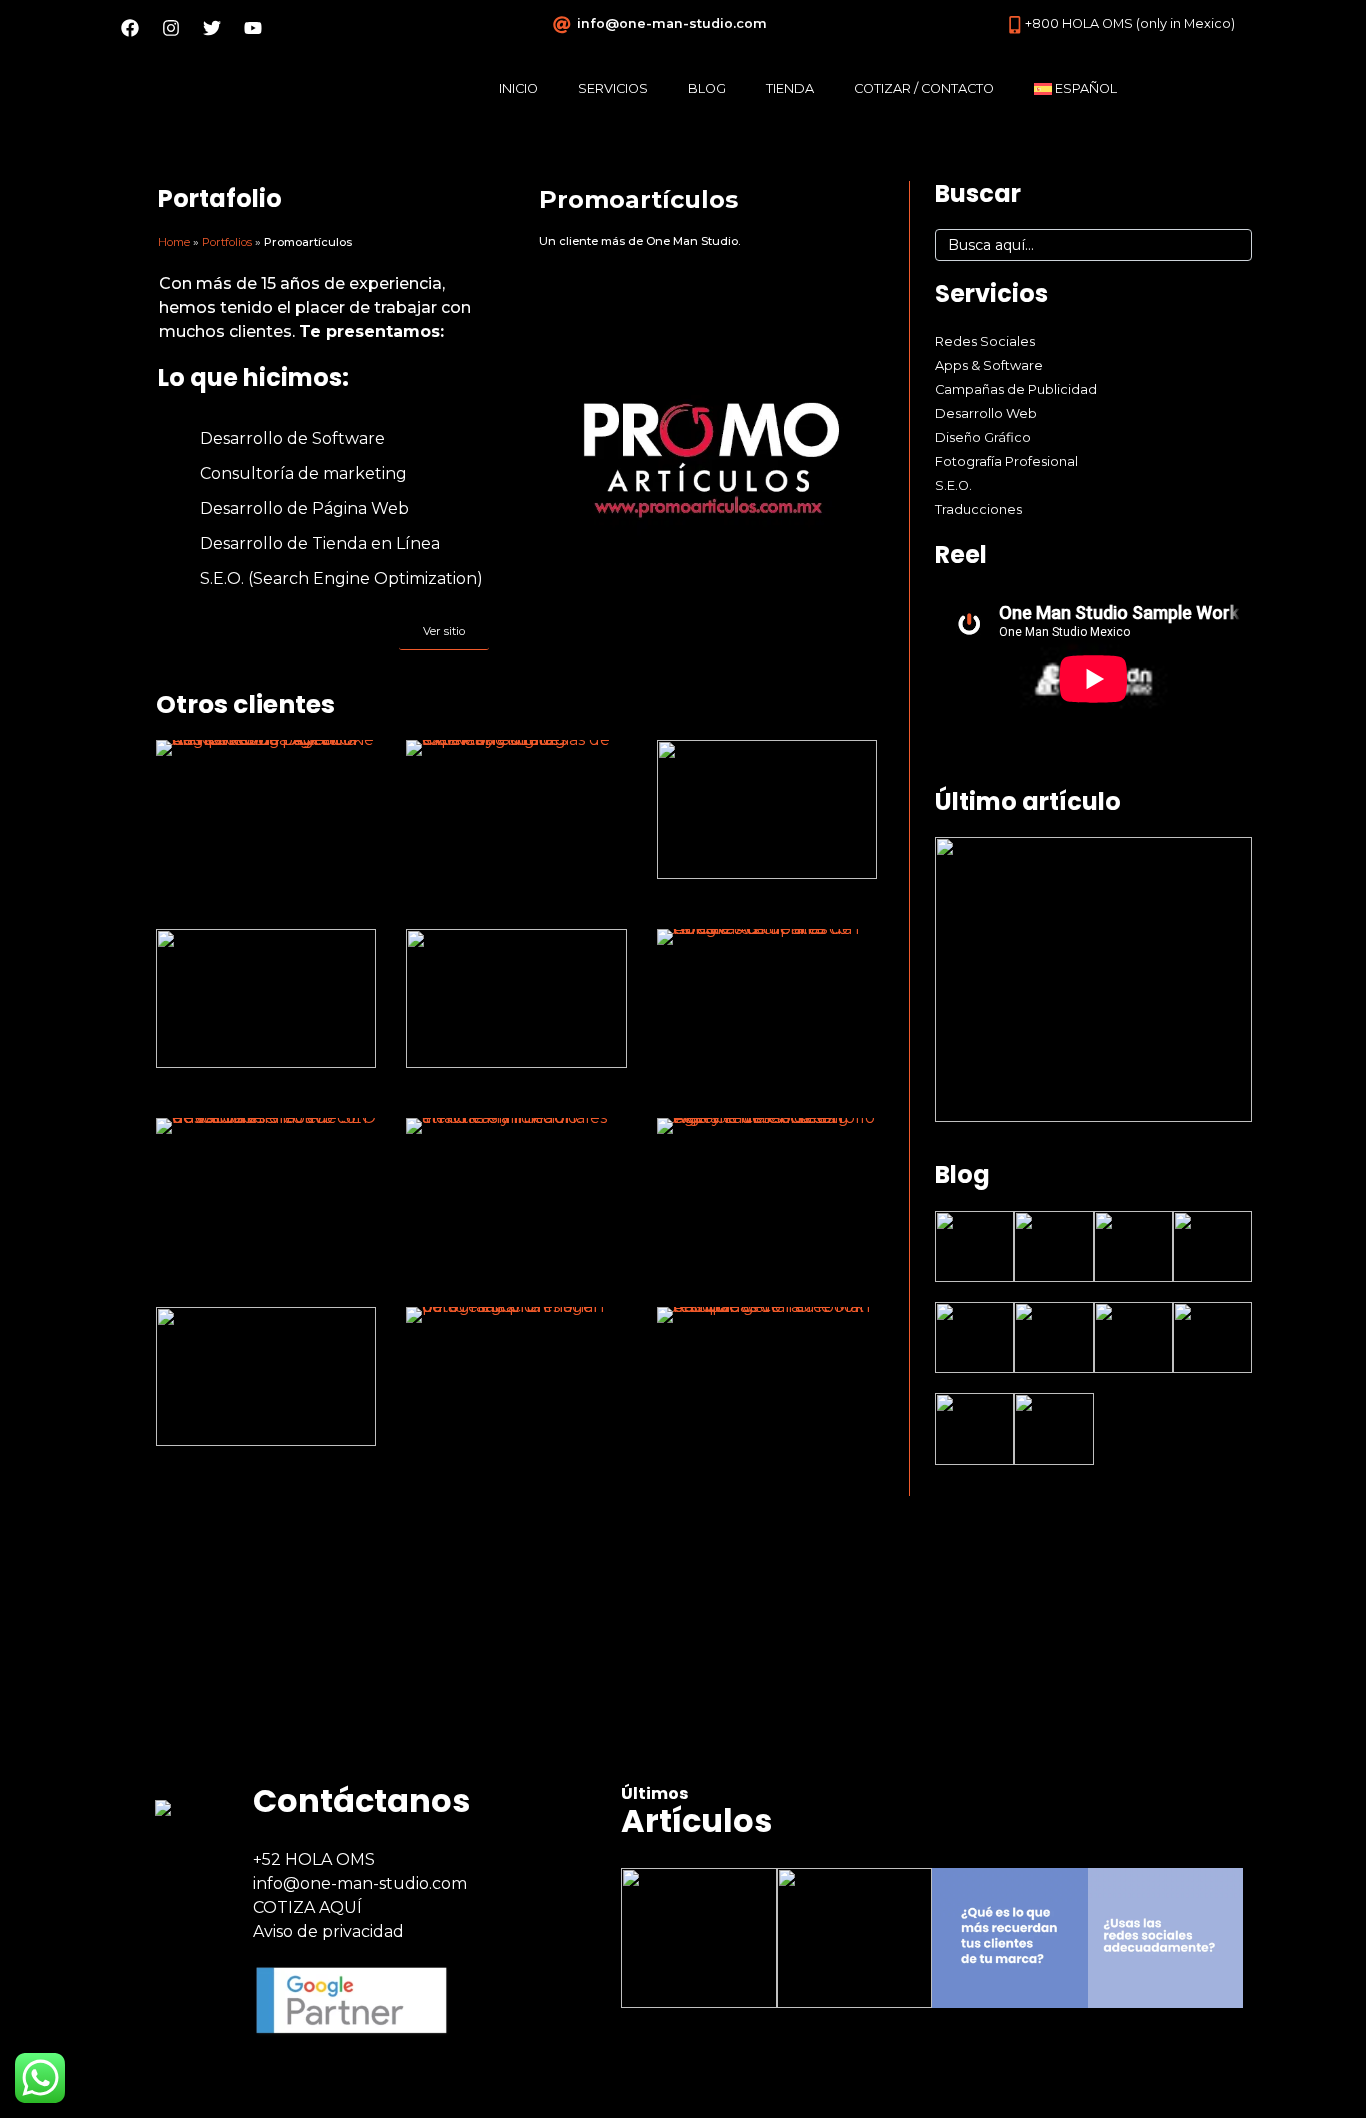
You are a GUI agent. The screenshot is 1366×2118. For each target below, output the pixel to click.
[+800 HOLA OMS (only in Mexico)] (1015, 25)
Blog (707, 88)
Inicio (518, 88)
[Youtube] (253, 28)
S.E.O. (953, 485)
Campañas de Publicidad (1016, 389)
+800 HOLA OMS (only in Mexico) (1130, 23)
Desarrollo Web (986, 413)
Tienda (790, 88)
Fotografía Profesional (1006, 461)
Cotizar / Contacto (924, 88)
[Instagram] (171, 28)
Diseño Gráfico (983, 437)
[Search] (1230, 245)
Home (174, 242)
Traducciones (978, 509)
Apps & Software (989, 365)
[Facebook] (130, 28)
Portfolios (227, 242)
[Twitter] (212, 28)
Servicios (613, 88)
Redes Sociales (985, 341)
